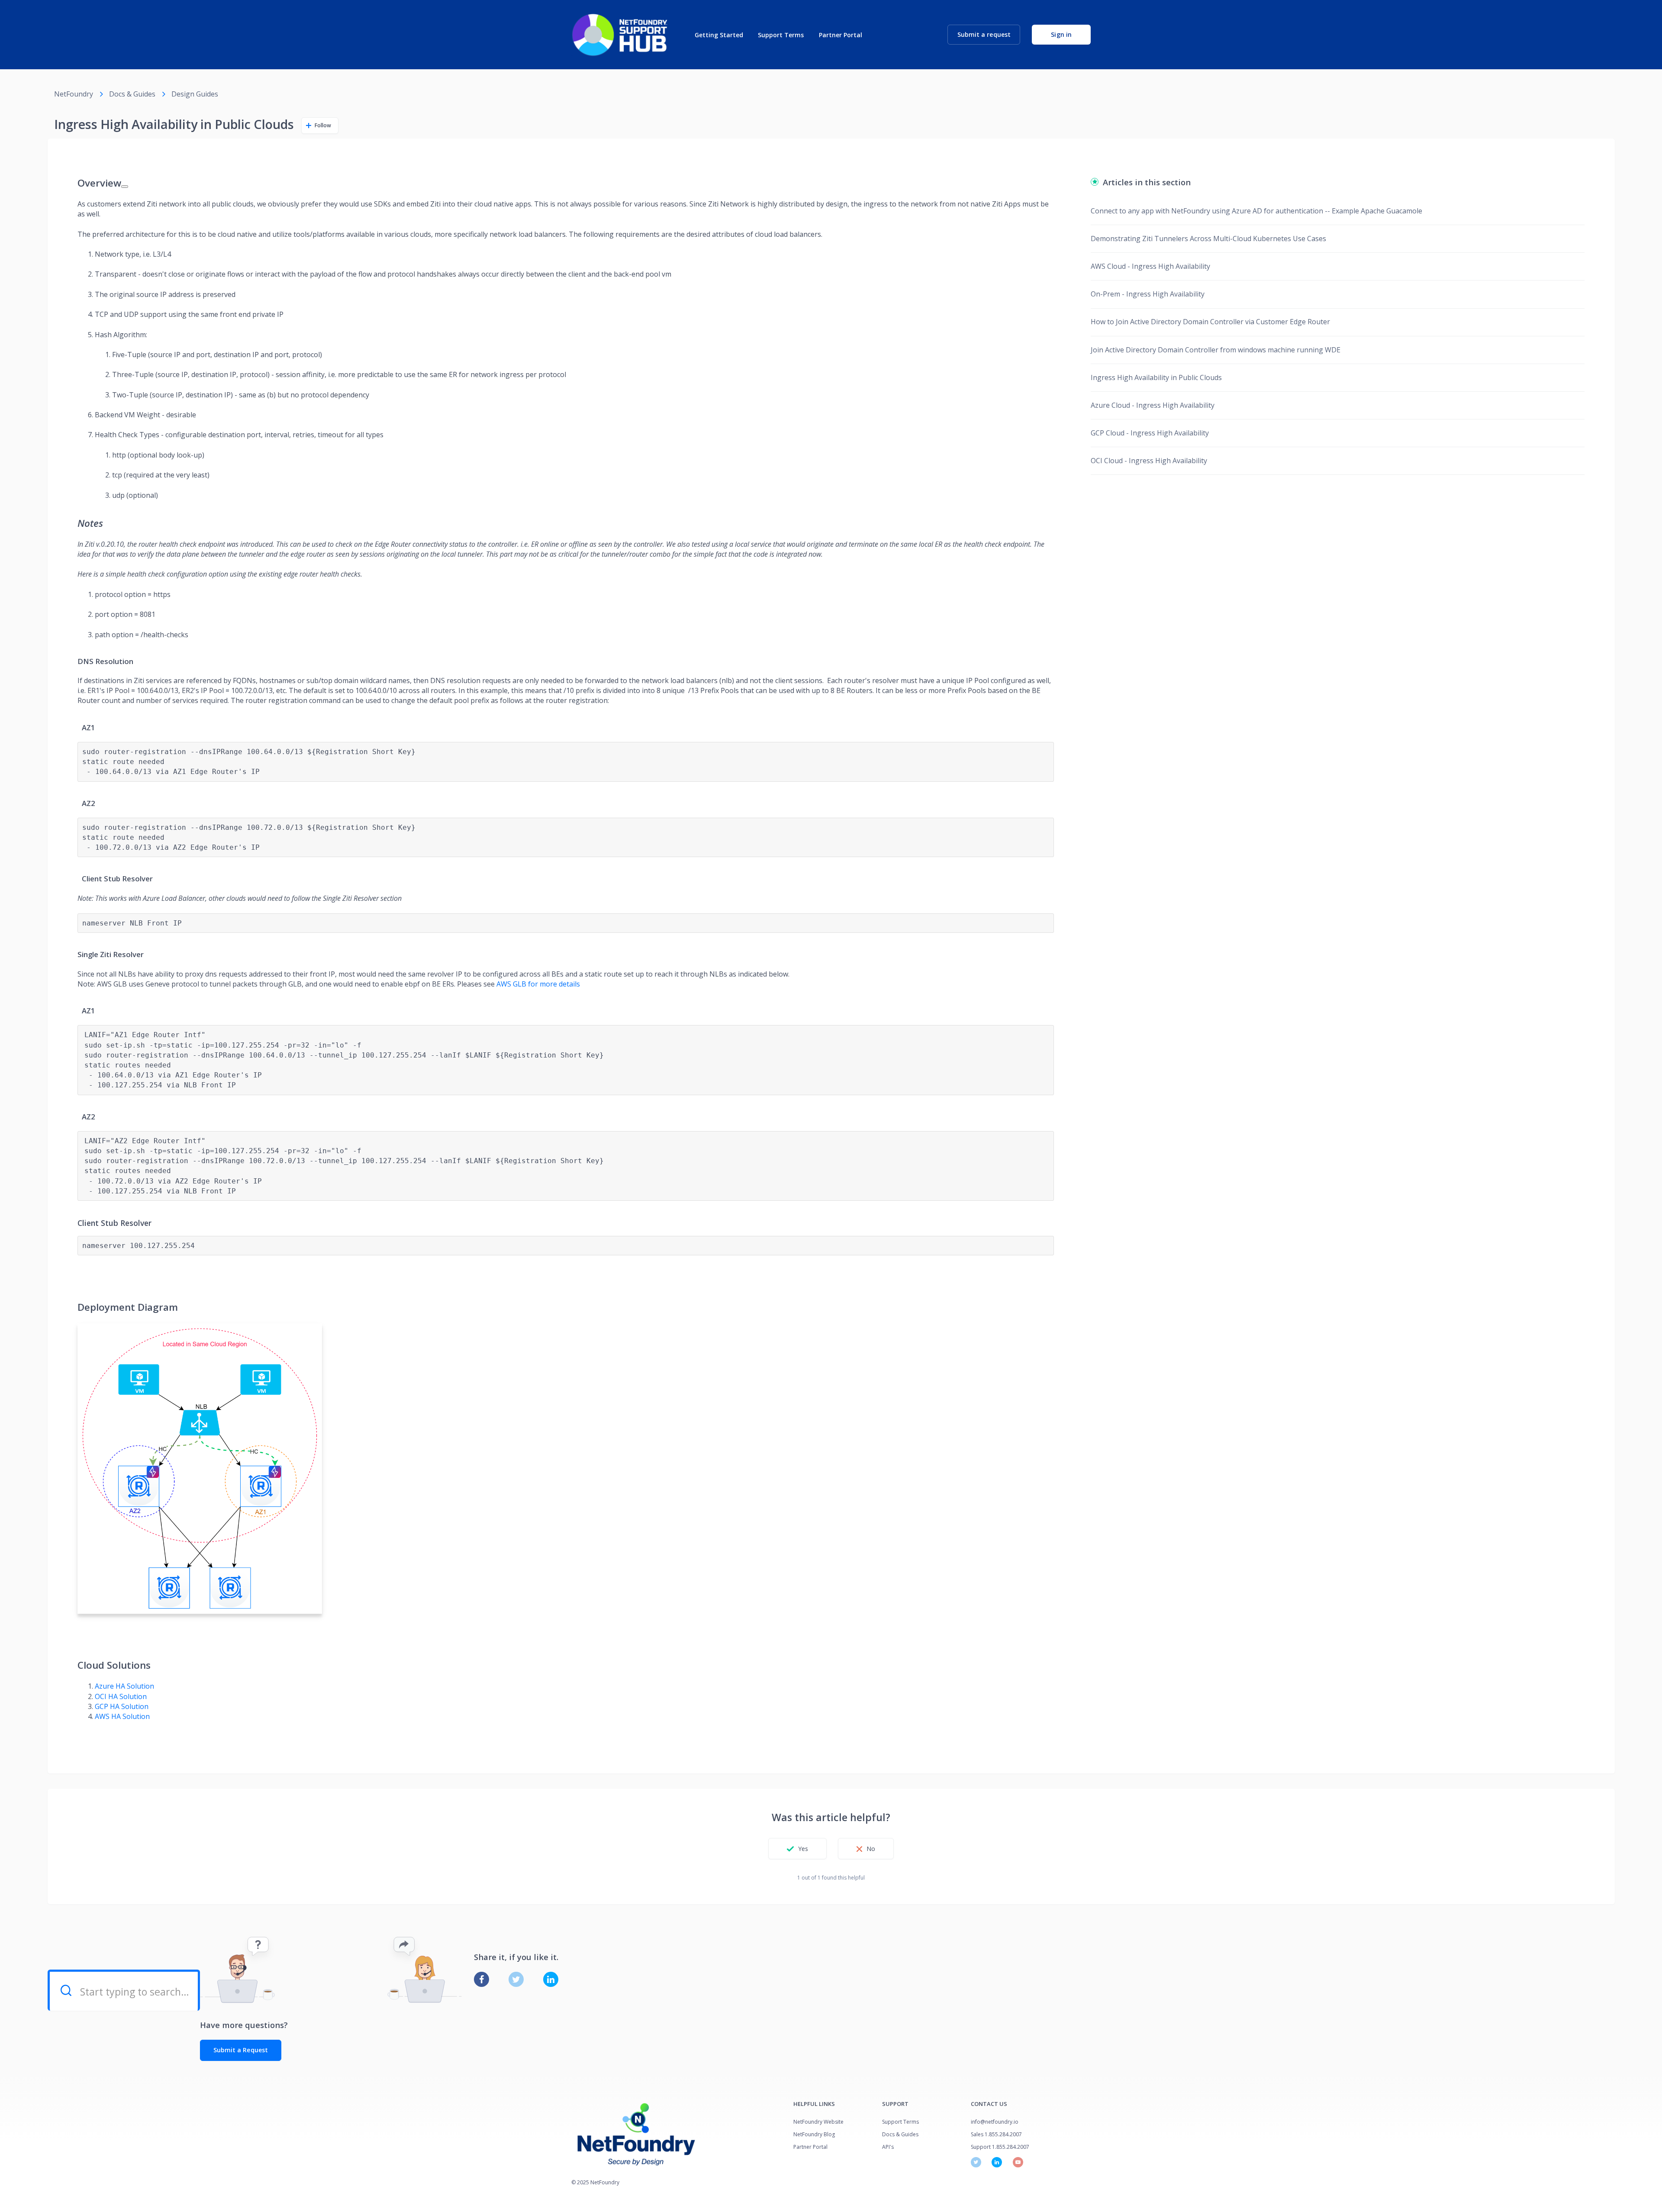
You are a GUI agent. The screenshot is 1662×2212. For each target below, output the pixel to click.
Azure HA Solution (124, 1686)
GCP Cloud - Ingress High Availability (1150, 433)
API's (888, 2147)
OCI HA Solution (121, 1696)
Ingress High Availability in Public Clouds (1156, 377)
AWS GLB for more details (538, 984)
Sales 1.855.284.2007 (996, 2134)
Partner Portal (841, 35)
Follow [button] (323, 125)
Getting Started (719, 35)
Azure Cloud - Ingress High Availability (1153, 405)
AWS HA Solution (122, 1716)
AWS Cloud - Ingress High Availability (1150, 266)
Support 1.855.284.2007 (1000, 2147)
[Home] (620, 35)
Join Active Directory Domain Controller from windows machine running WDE (1216, 350)
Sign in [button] (1061, 34)
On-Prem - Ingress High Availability (1148, 294)
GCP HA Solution (122, 1706)
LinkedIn (551, 1979)
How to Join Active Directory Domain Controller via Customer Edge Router (1210, 322)
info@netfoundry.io (995, 2122)
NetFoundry (74, 94)
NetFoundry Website (818, 2122)
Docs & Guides (132, 94)
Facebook (482, 1979)
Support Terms (781, 35)
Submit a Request (241, 2050)
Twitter (516, 1979)
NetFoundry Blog (814, 2134)
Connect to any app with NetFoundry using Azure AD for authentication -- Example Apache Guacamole (1256, 211)
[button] (797, 1849)
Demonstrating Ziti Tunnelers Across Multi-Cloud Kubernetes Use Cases (1208, 239)
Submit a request (984, 34)
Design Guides (195, 94)
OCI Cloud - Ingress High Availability (1149, 461)
